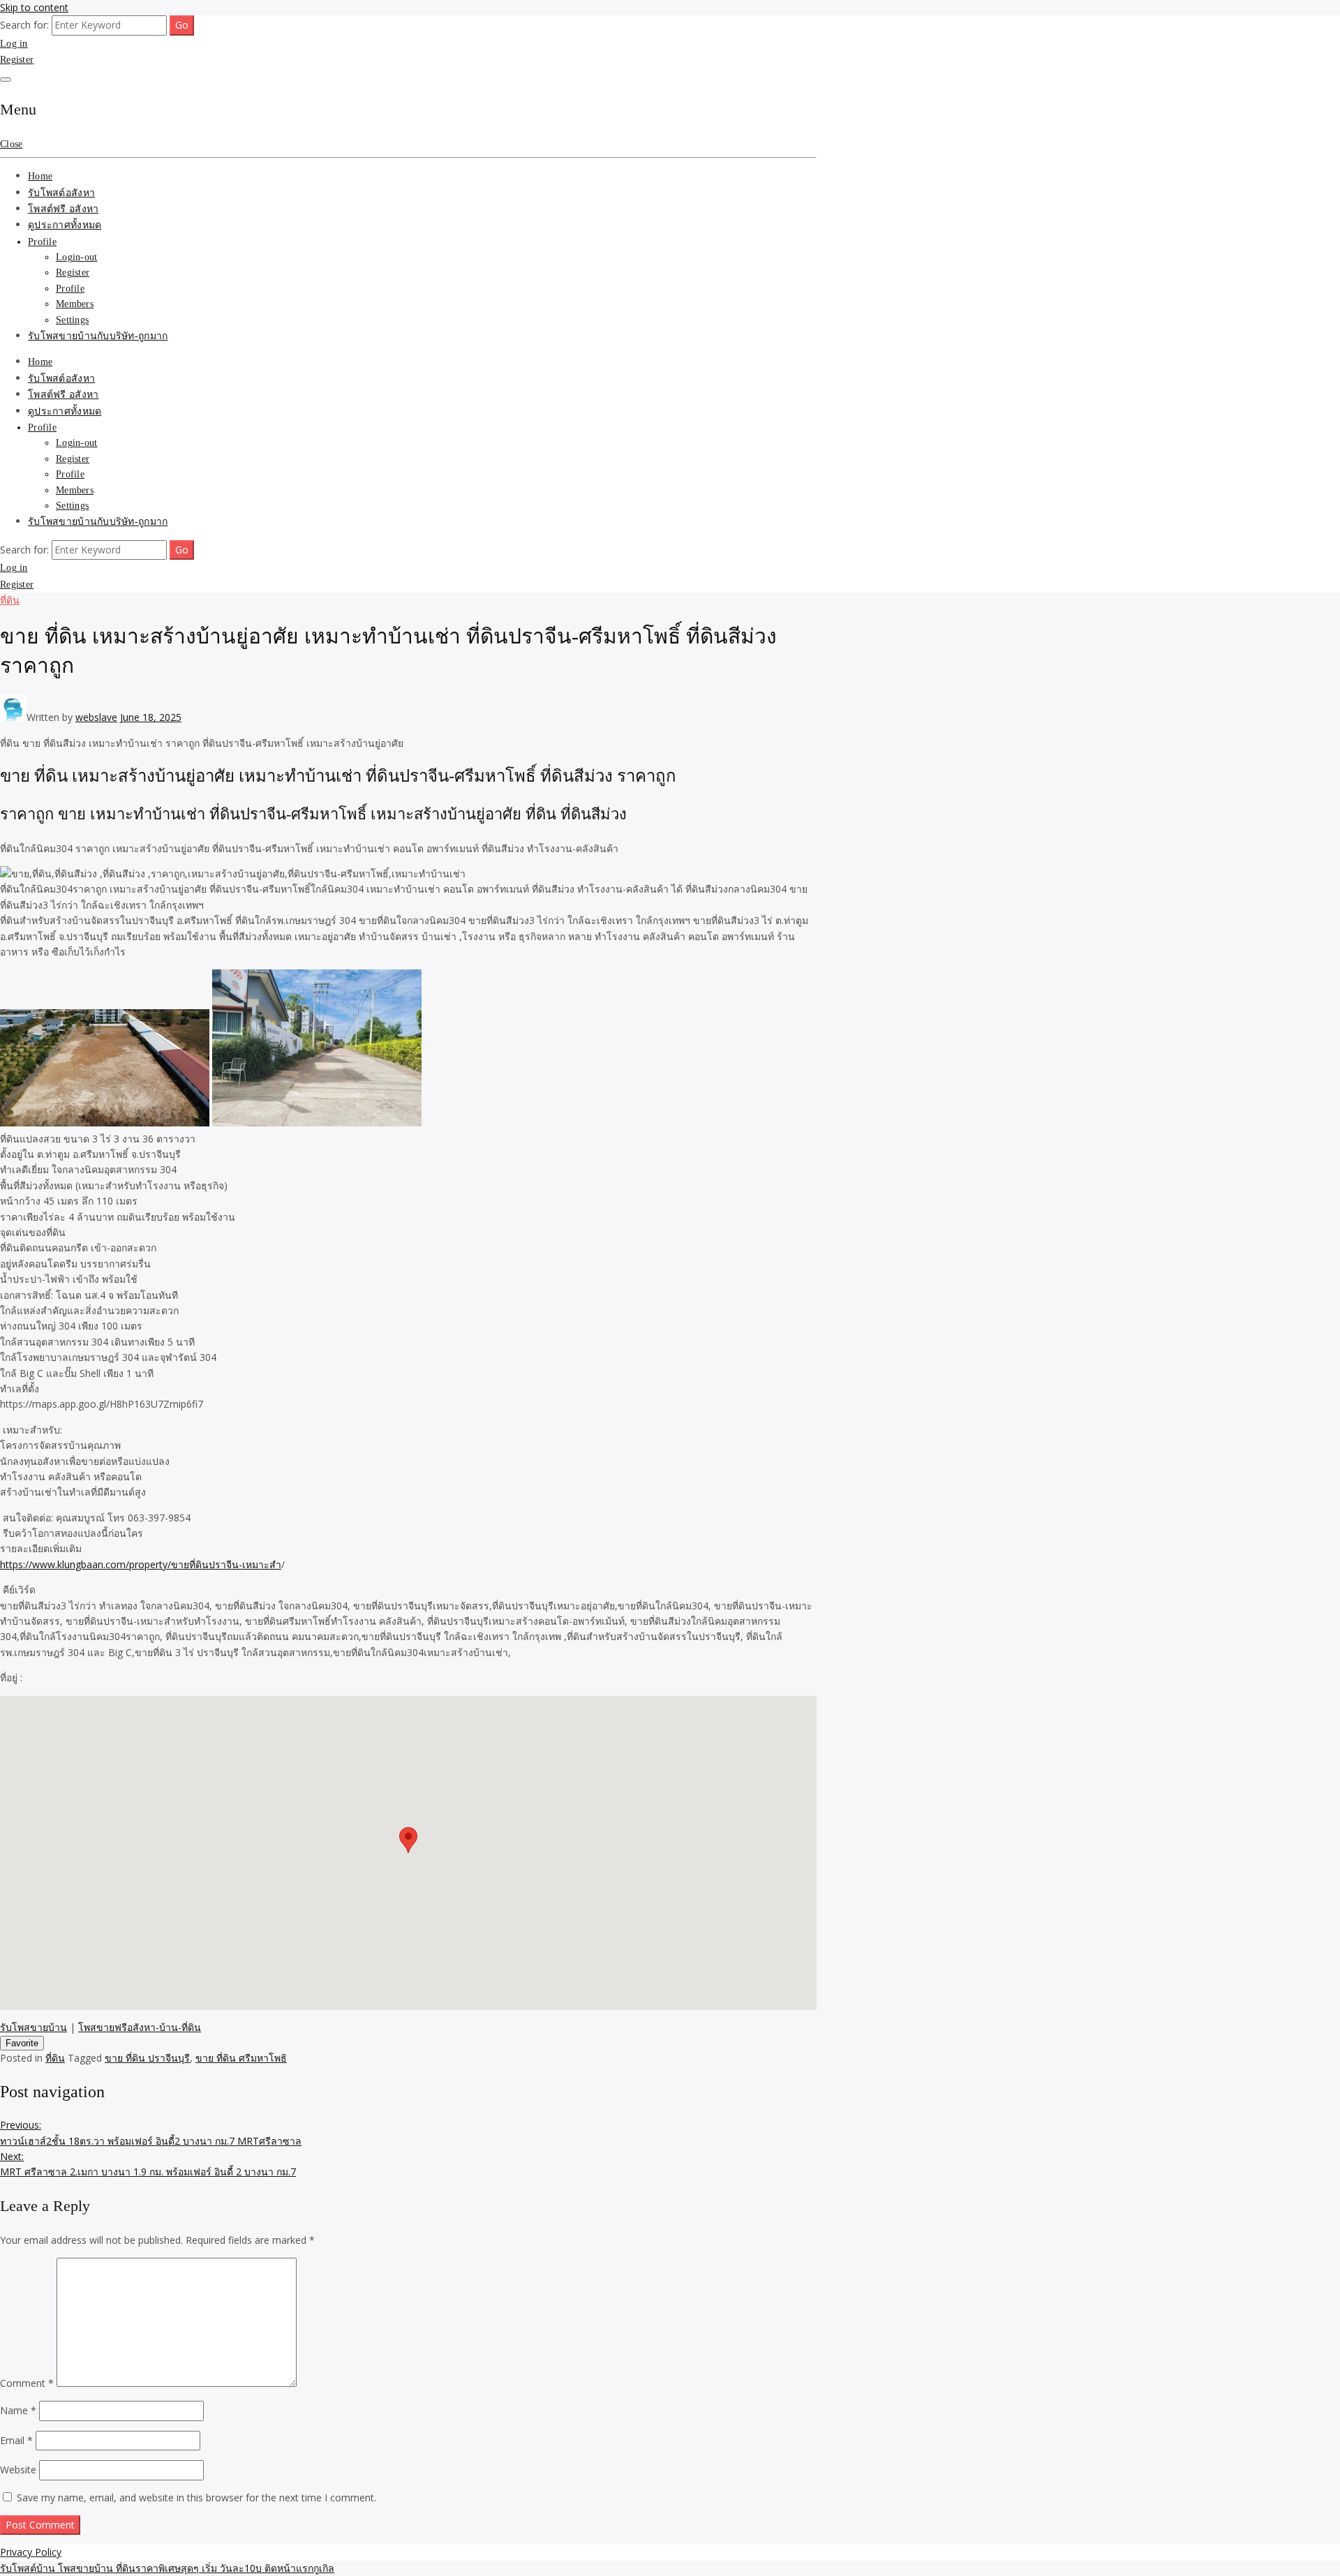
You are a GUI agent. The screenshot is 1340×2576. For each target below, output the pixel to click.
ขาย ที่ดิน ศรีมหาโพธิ (241, 2058)
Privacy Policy (31, 2552)
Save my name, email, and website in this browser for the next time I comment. (196, 2497)
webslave (96, 717)
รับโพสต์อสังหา (61, 193)
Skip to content (34, 7)
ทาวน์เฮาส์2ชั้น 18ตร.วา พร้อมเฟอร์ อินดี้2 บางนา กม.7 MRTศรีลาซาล (151, 2132)
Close (11, 144)
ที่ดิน (10, 600)
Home (40, 176)
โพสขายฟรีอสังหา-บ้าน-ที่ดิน (140, 2027)
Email (16, 2440)
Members (75, 304)
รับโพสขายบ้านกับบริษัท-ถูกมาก (98, 336)
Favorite (22, 2043)
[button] (408, 1840)
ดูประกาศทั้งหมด (65, 225)
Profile (42, 242)
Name (18, 2410)
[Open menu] (6, 80)
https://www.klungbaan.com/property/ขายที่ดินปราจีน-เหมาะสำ (141, 1564)
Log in (14, 44)
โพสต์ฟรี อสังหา (63, 209)
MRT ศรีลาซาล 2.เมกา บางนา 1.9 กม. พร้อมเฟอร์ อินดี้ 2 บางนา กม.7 (148, 2164)
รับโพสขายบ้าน (33, 2027)
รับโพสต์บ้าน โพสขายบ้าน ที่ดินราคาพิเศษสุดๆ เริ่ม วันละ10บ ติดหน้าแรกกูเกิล (167, 2568)
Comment (27, 2383)
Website (18, 2470)
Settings (72, 320)
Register (17, 60)
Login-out (77, 257)
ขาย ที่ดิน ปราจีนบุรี (147, 2058)
